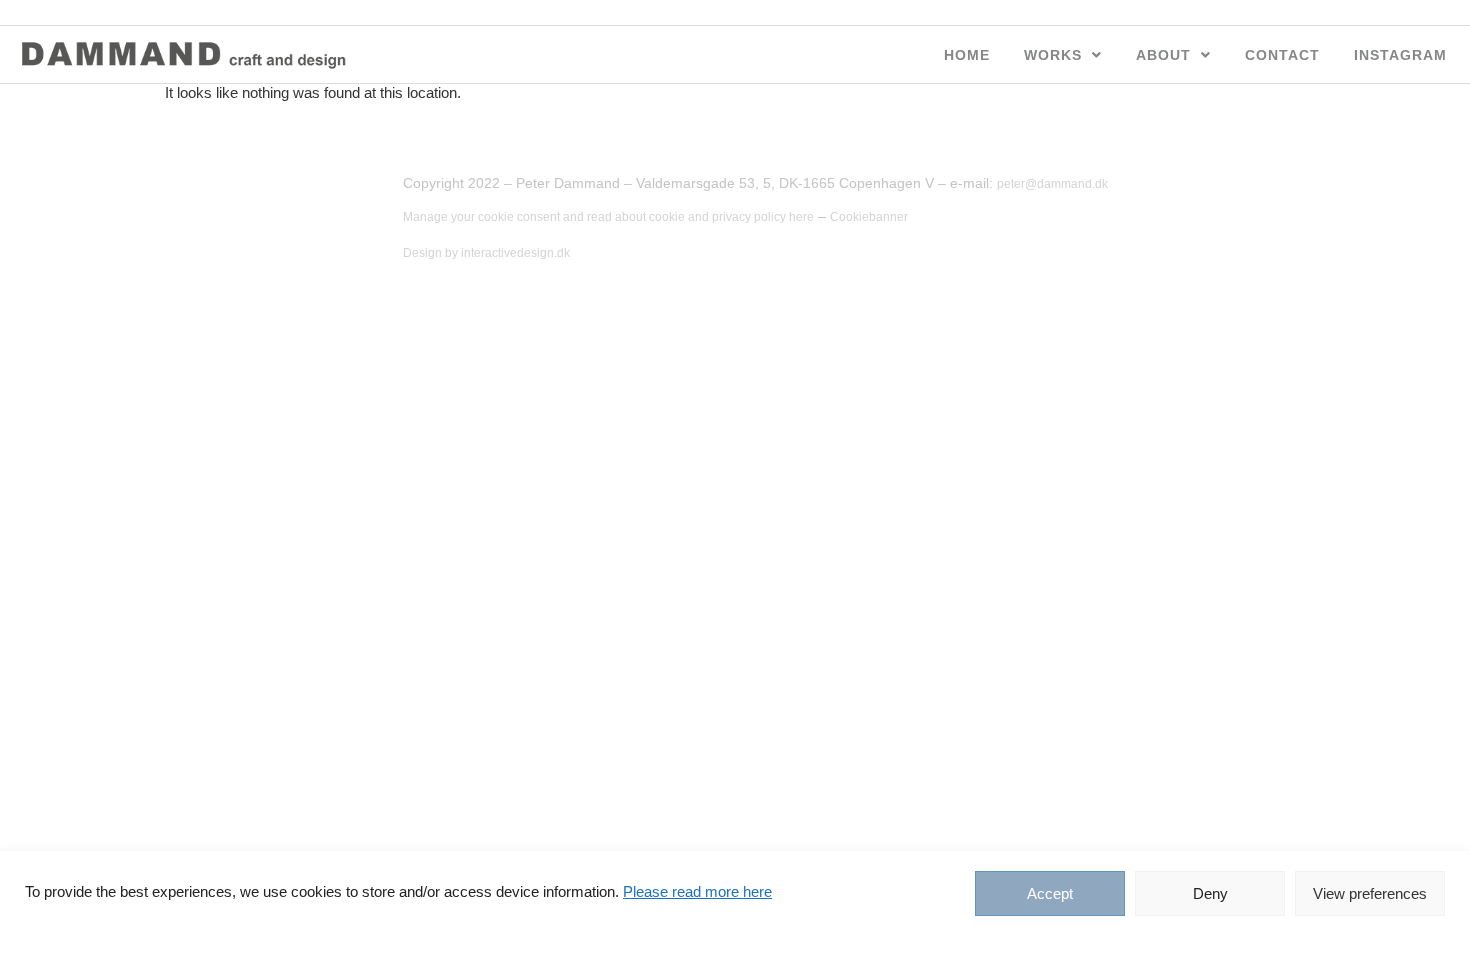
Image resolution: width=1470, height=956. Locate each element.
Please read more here (697, 891)
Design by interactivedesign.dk (486, 253)
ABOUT (1163, 55)
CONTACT (1282, 55)
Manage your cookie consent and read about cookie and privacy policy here (608, 217)
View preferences (1370, 893)
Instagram (1400, 55)
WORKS (1053, 55)
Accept (1050, 893)
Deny (1210, 893)
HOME (967, 55)
